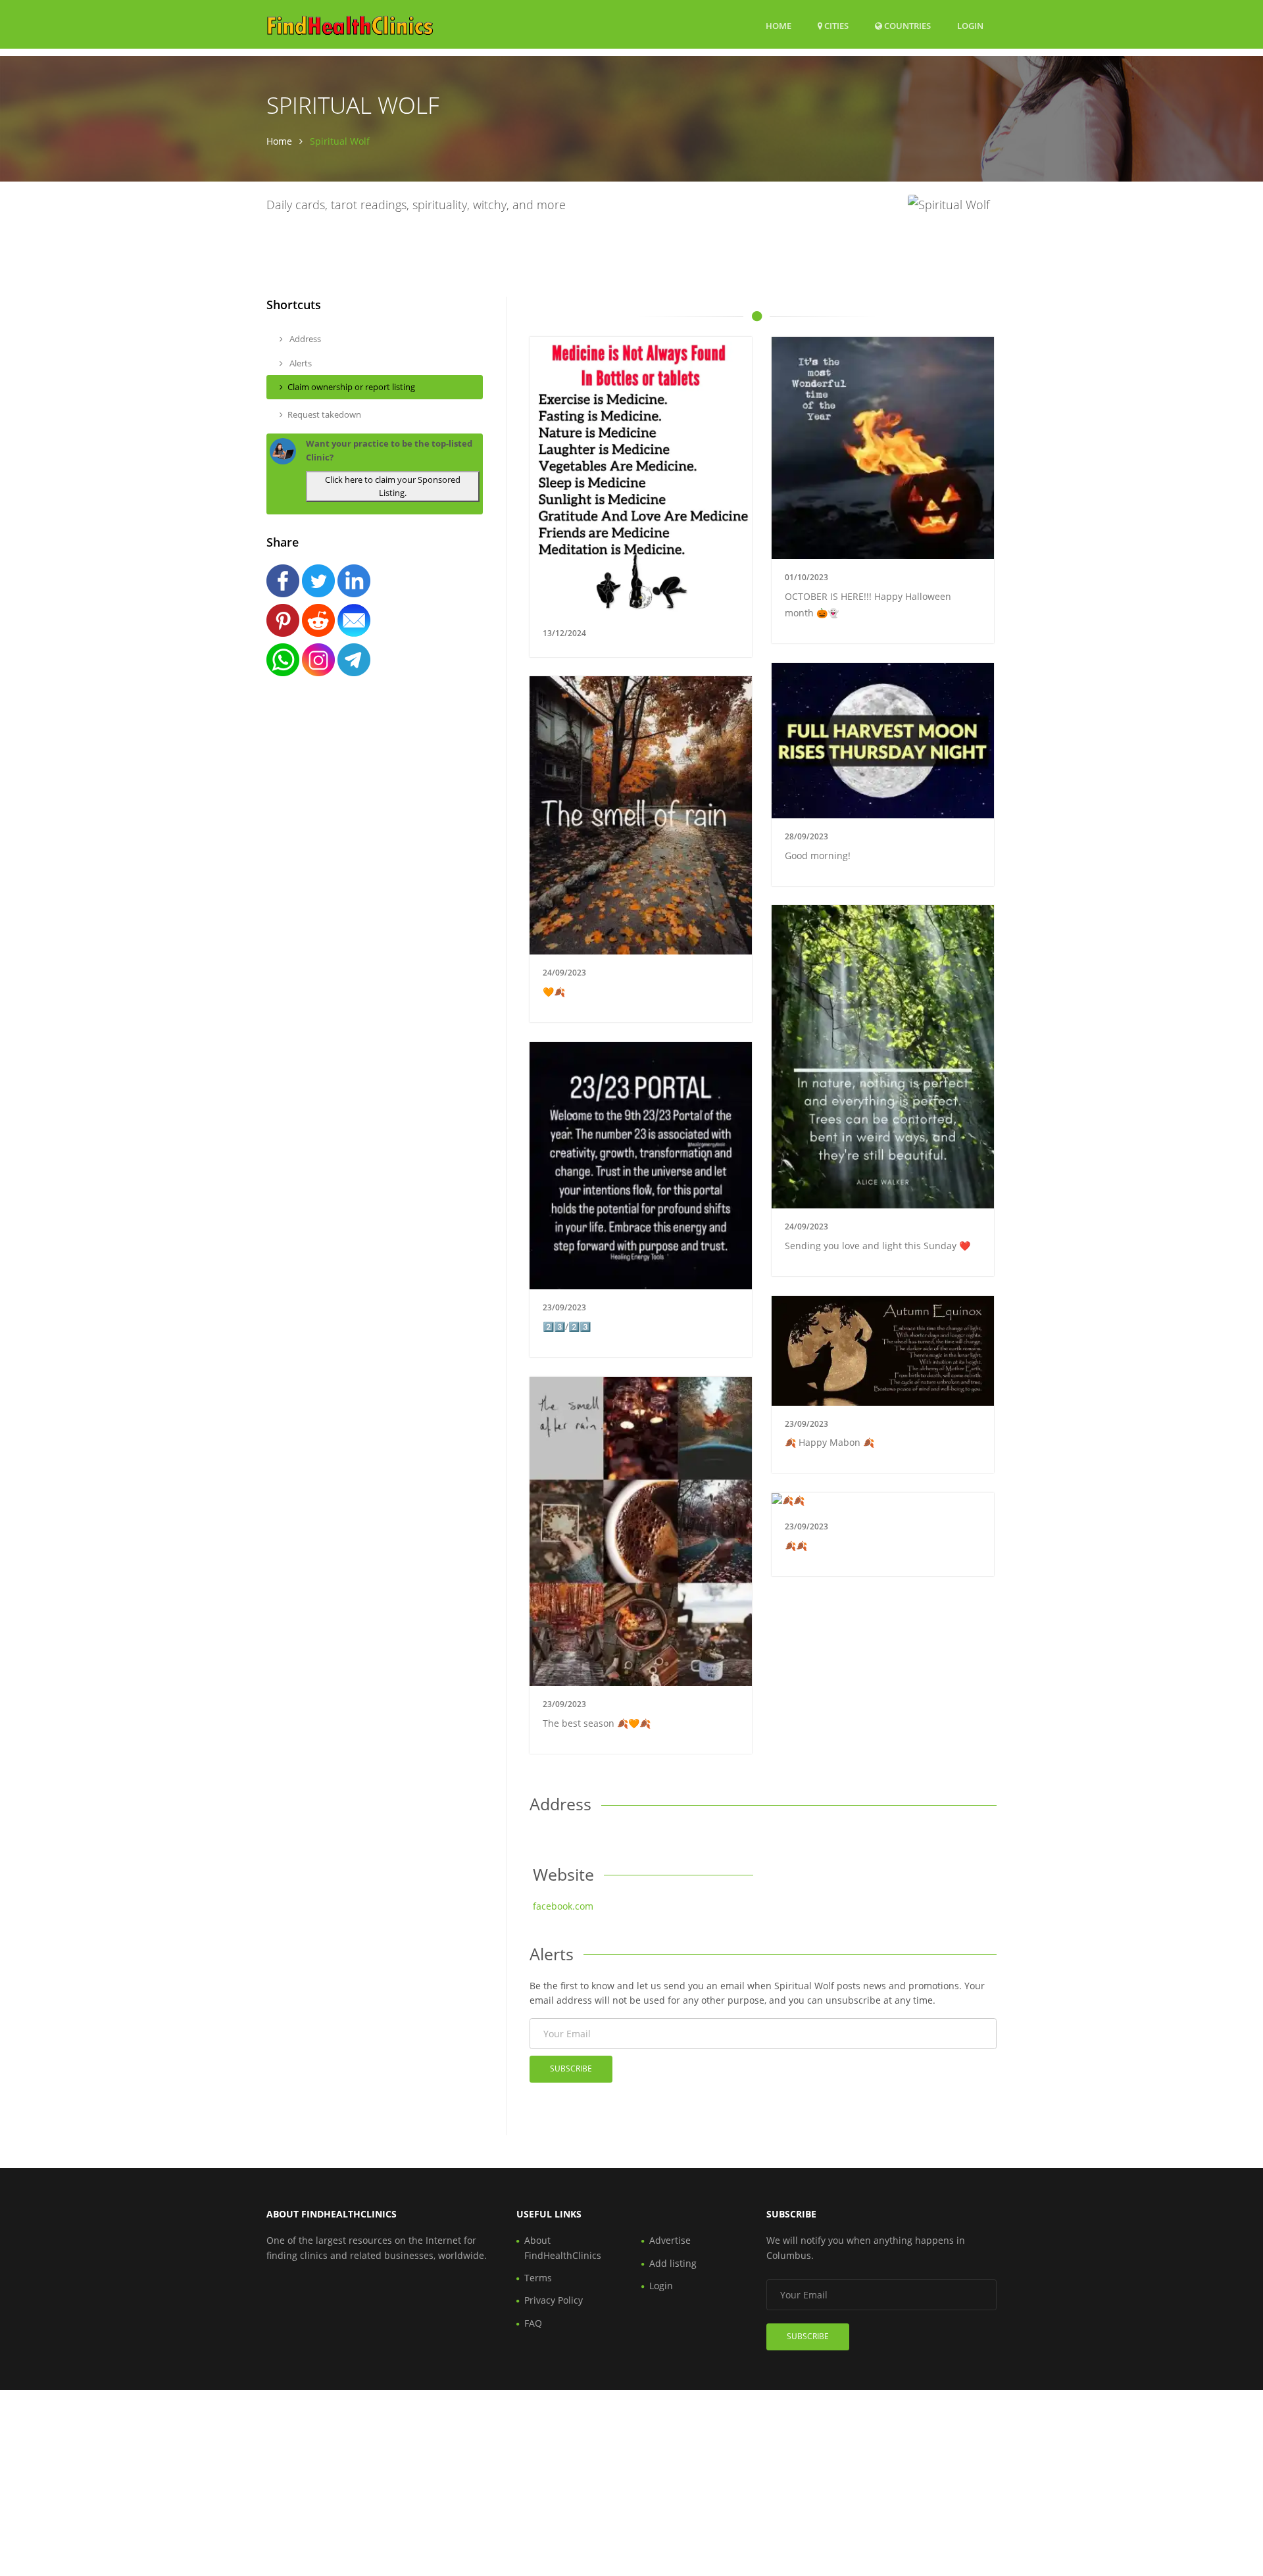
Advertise (670, 2240)
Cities (835, 26)
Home (779, 26)
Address (304, 339)
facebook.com (563, 1906)
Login (970, 25)
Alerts (300, 363)
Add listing (673, 2263)
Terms (538, 2278)
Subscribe (571, 2068)
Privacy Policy (554, 2300)
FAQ (533, 2323)
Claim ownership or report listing (351, 387)
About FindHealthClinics (563, 2247)
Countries (906, 25)
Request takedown (324, 414)
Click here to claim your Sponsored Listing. (393, 486)
